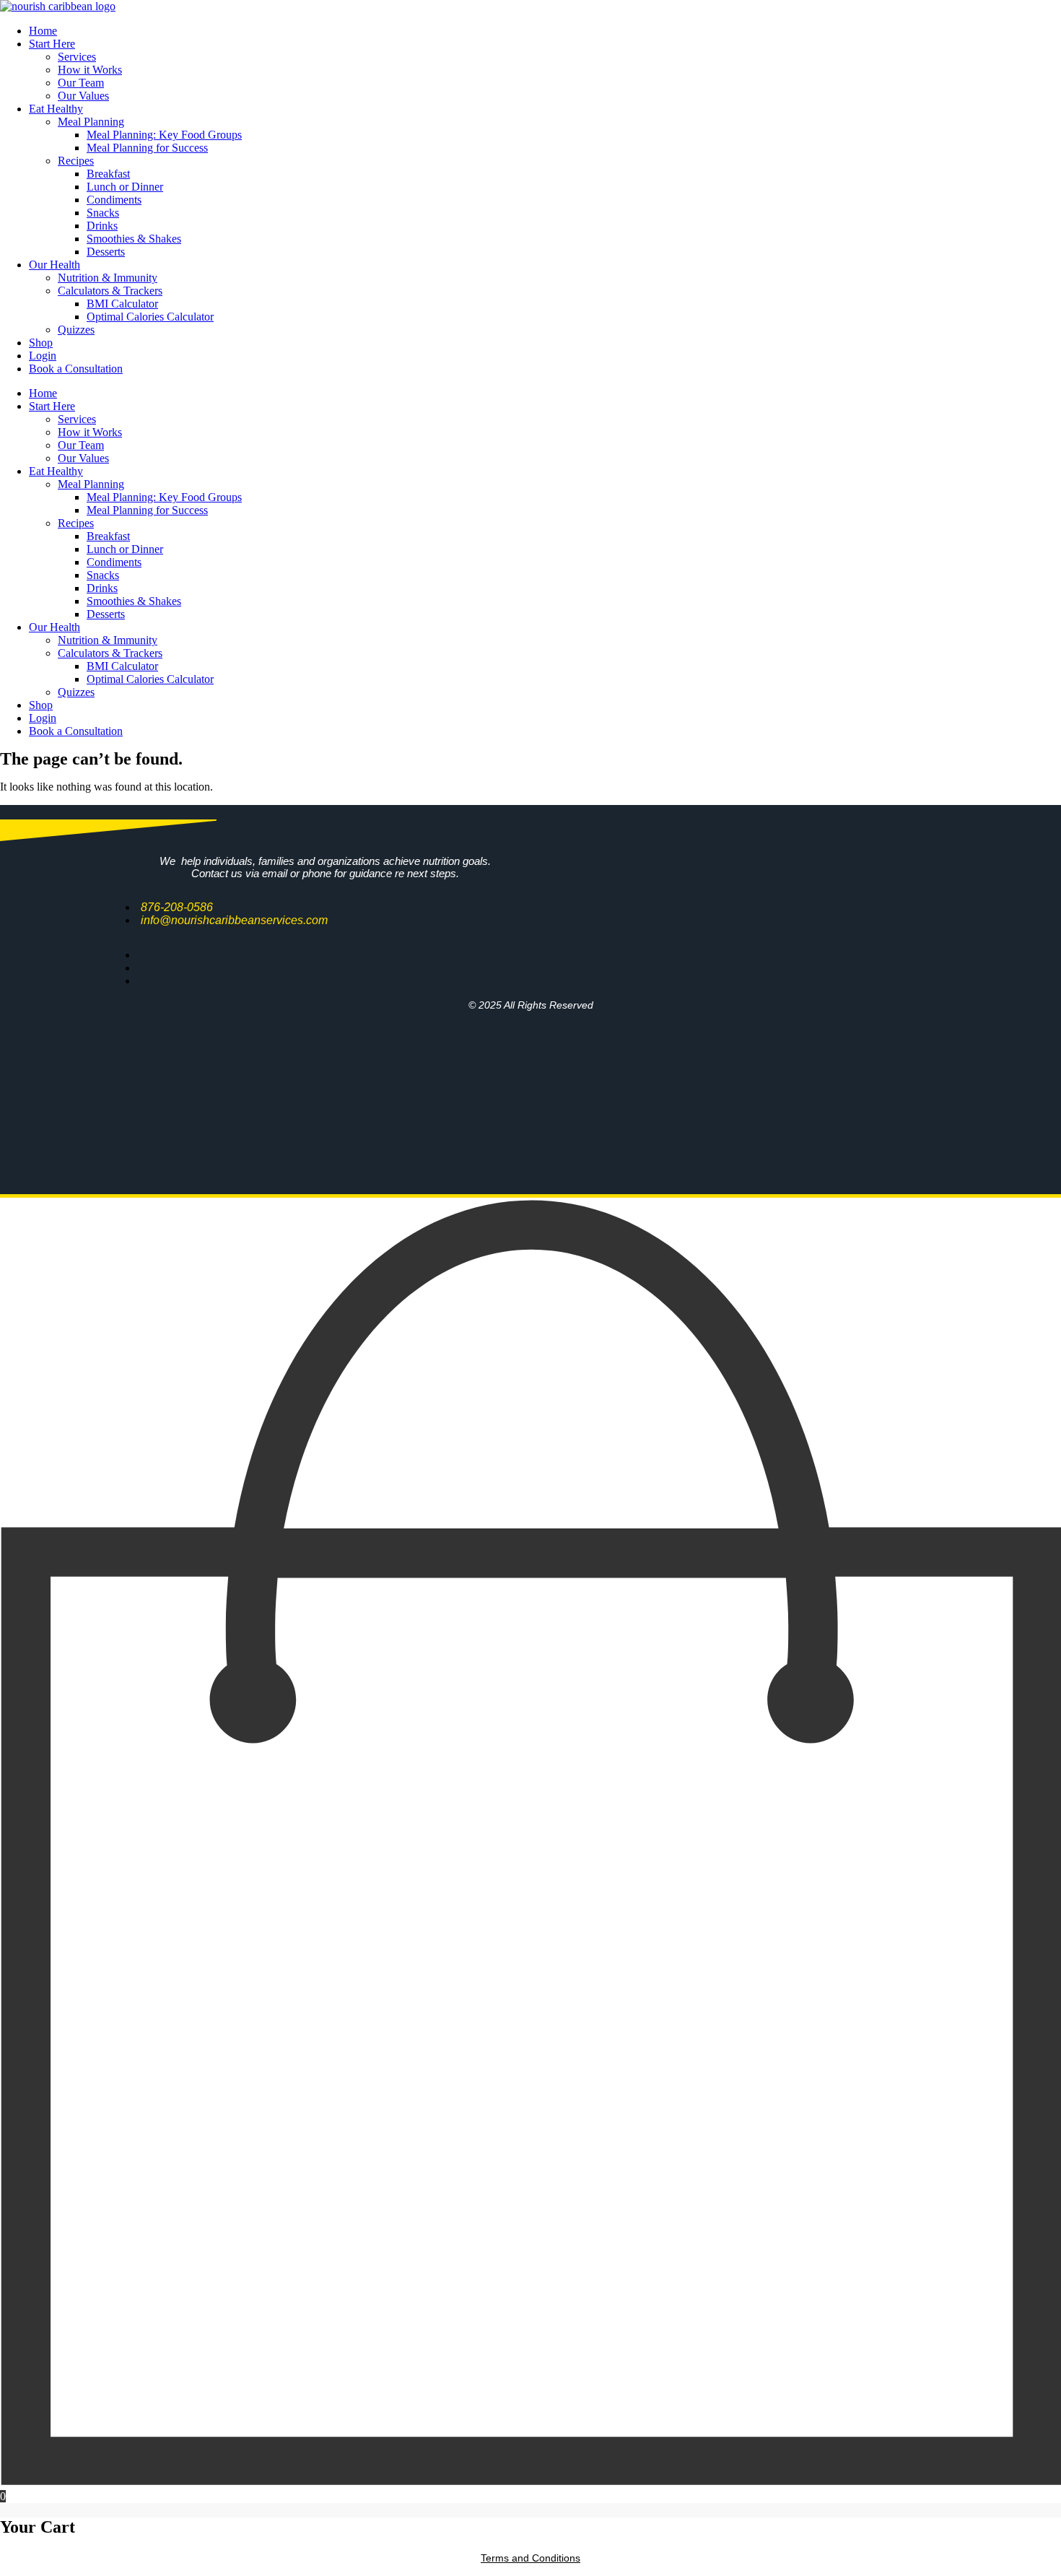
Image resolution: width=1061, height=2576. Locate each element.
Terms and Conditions (530, 2558)
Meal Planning (91, 122)
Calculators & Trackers (110, 291)
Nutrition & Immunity (108, 278)
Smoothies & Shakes (134, 239)
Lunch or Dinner (125, 187)
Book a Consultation (76, 369)
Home (43, 31)
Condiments (114, 200)
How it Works (90, 70)
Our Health (54, 265)
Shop (41, 343)
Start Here (52, 44)
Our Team (81, 83)
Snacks (103, 213)
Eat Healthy (56, 109)
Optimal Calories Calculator (150, 317)
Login (43, 356)
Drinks (102, 226)
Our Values (83, 96)
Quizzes (76, 330)
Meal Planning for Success (147, 148)
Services (77, 57)
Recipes (76, 161)
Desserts (106, 252)
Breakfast (108, 174)
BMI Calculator (122, 304)
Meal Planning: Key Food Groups (164, 135)
